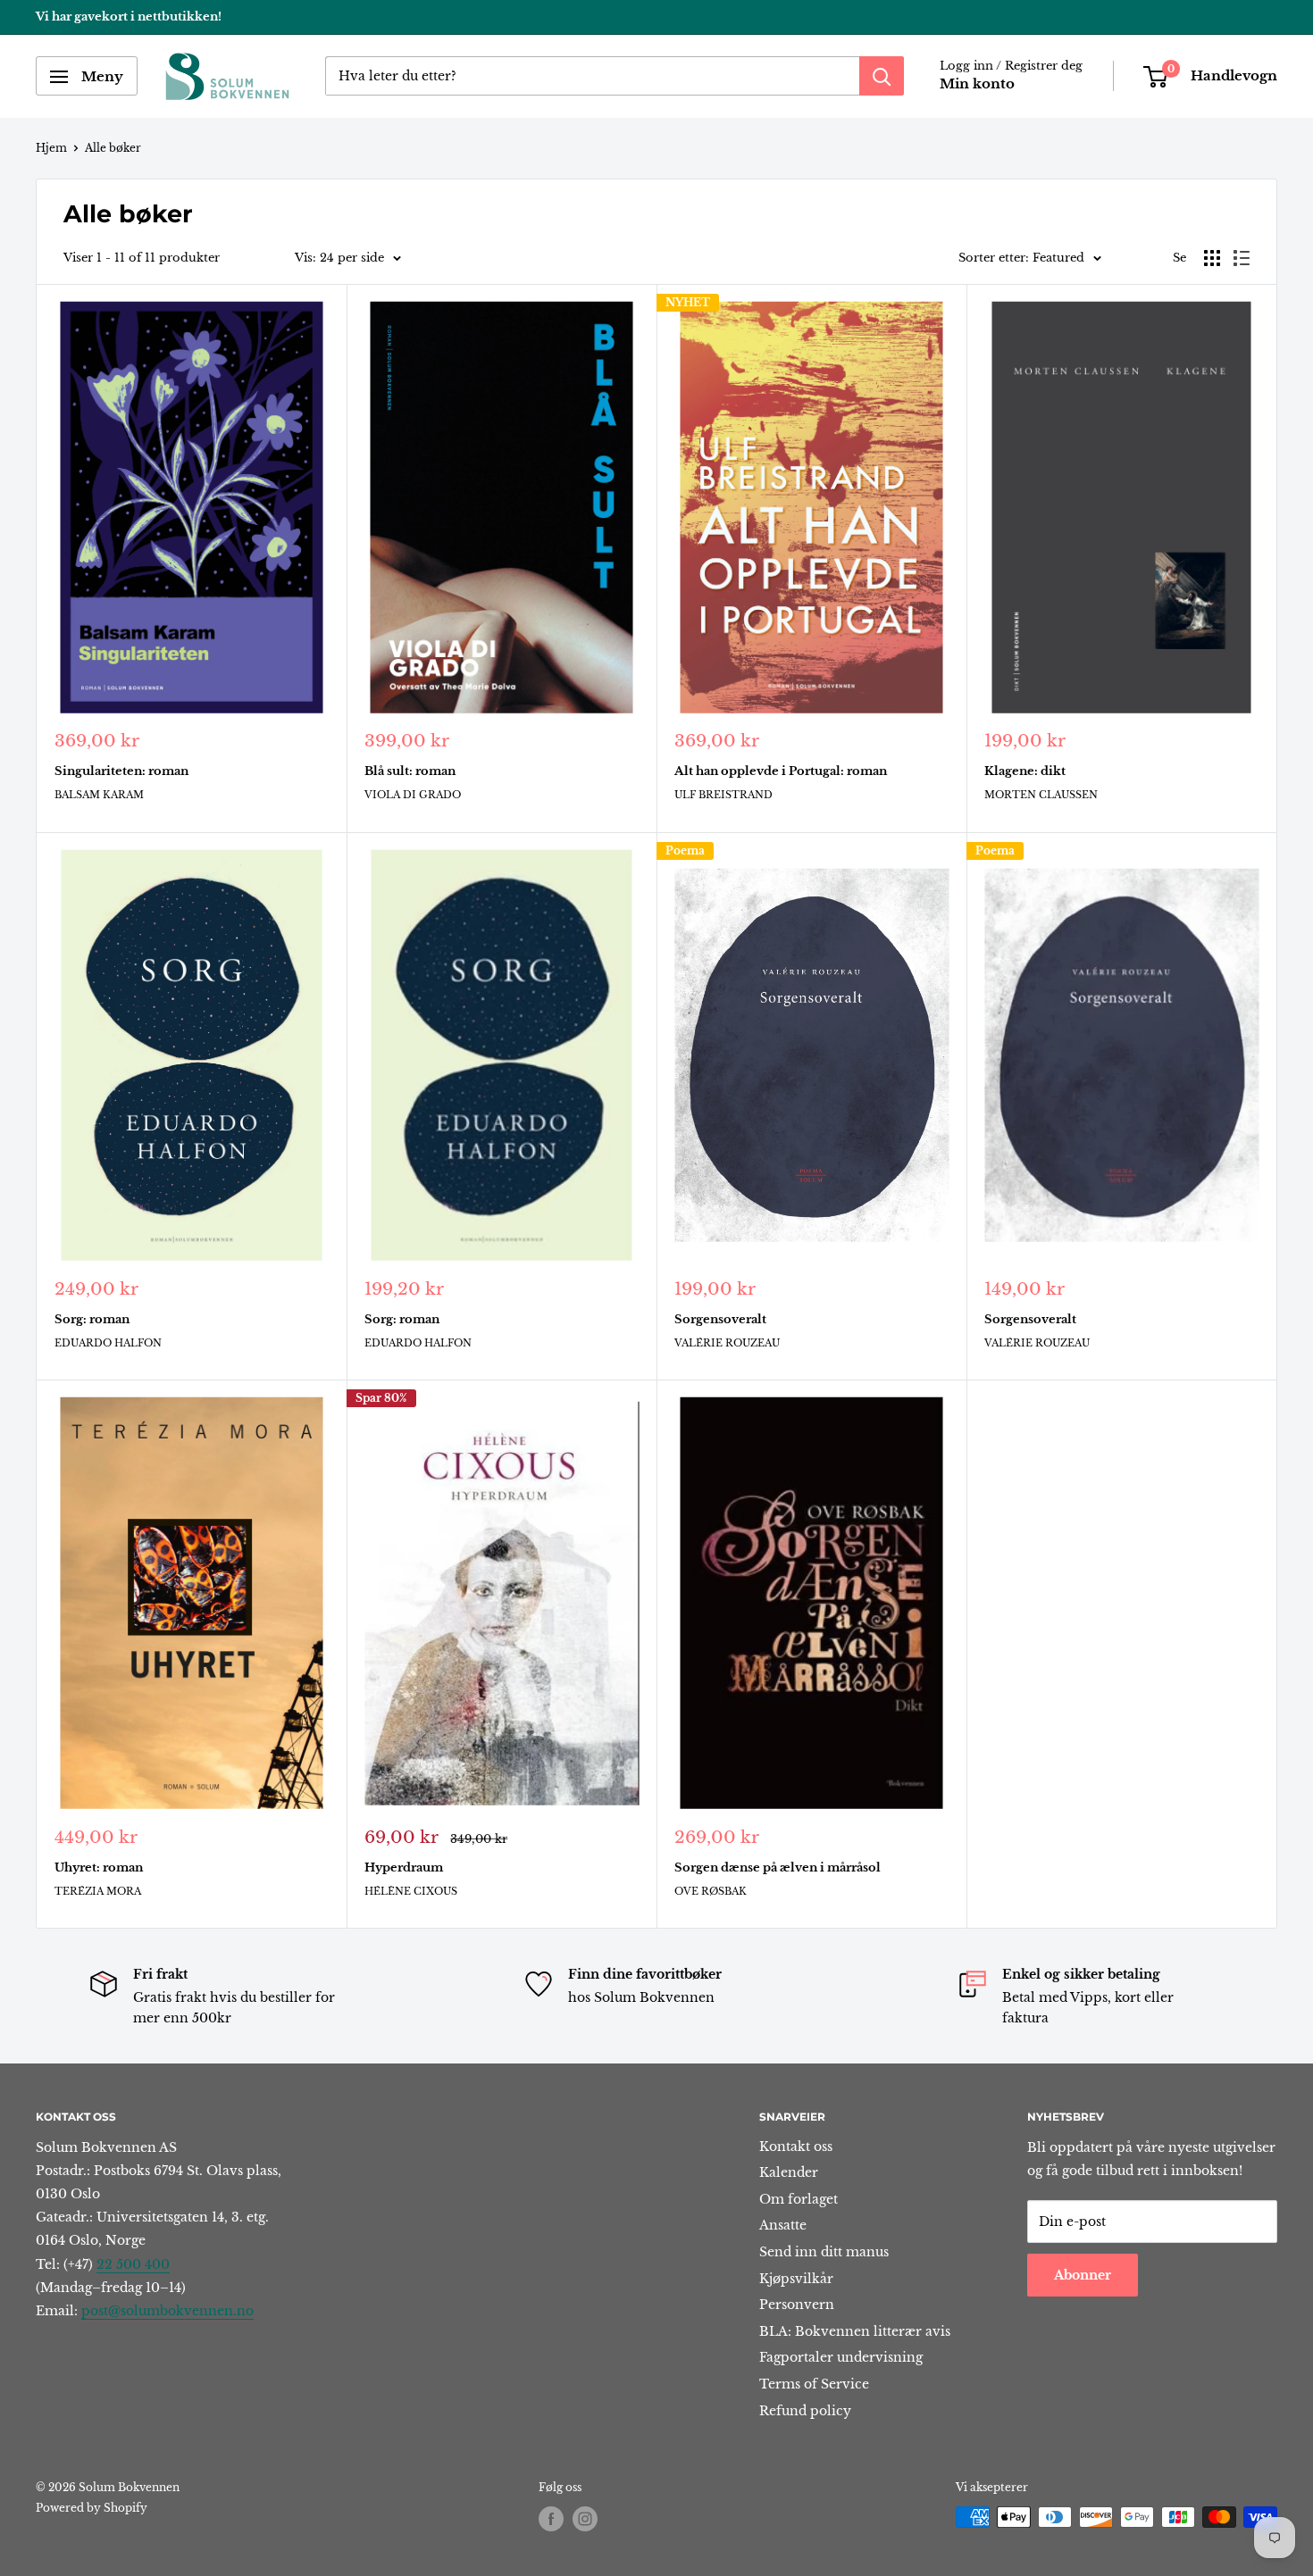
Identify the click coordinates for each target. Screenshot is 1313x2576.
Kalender (789, 2172)
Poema (685, 850)
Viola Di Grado (413, 795)
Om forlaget (799, 2199)
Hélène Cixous (411, 1891)
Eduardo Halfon (108, 1343)
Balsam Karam (99, 795)
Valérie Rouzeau (727, 1343)
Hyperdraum (404, 1867)
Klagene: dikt (1025, 771)
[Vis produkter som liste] (1242, 258)
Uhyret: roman (99, 1867)
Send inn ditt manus (824, 2252)
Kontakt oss (796, 2147)
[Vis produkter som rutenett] (1212, 258)
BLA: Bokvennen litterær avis (855, 2331)
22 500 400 (133, 2264)
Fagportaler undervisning (841, 2357)
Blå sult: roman (410, 771)
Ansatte (783, 2225)
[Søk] (882, 77)
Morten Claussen (1041, 795)
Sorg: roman (92, 1319)
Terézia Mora (98, 1891)
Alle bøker (113, 148)
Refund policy (805, 2411)
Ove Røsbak (711, 1891)
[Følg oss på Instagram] (585, 2519)
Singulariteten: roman (121, 771)
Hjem (51, 148)
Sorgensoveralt (720, 1319)
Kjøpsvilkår (796, 2279)
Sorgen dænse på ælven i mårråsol (778, 1867)
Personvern (797, 2305)
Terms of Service (814, 2384)
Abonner (1083, 2275)
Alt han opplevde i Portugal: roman (781, 771)
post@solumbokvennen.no (167, 2311)
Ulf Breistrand (723, 795)
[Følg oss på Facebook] (551, 2519)
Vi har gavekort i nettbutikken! (129, 17)
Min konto (977, 84)
